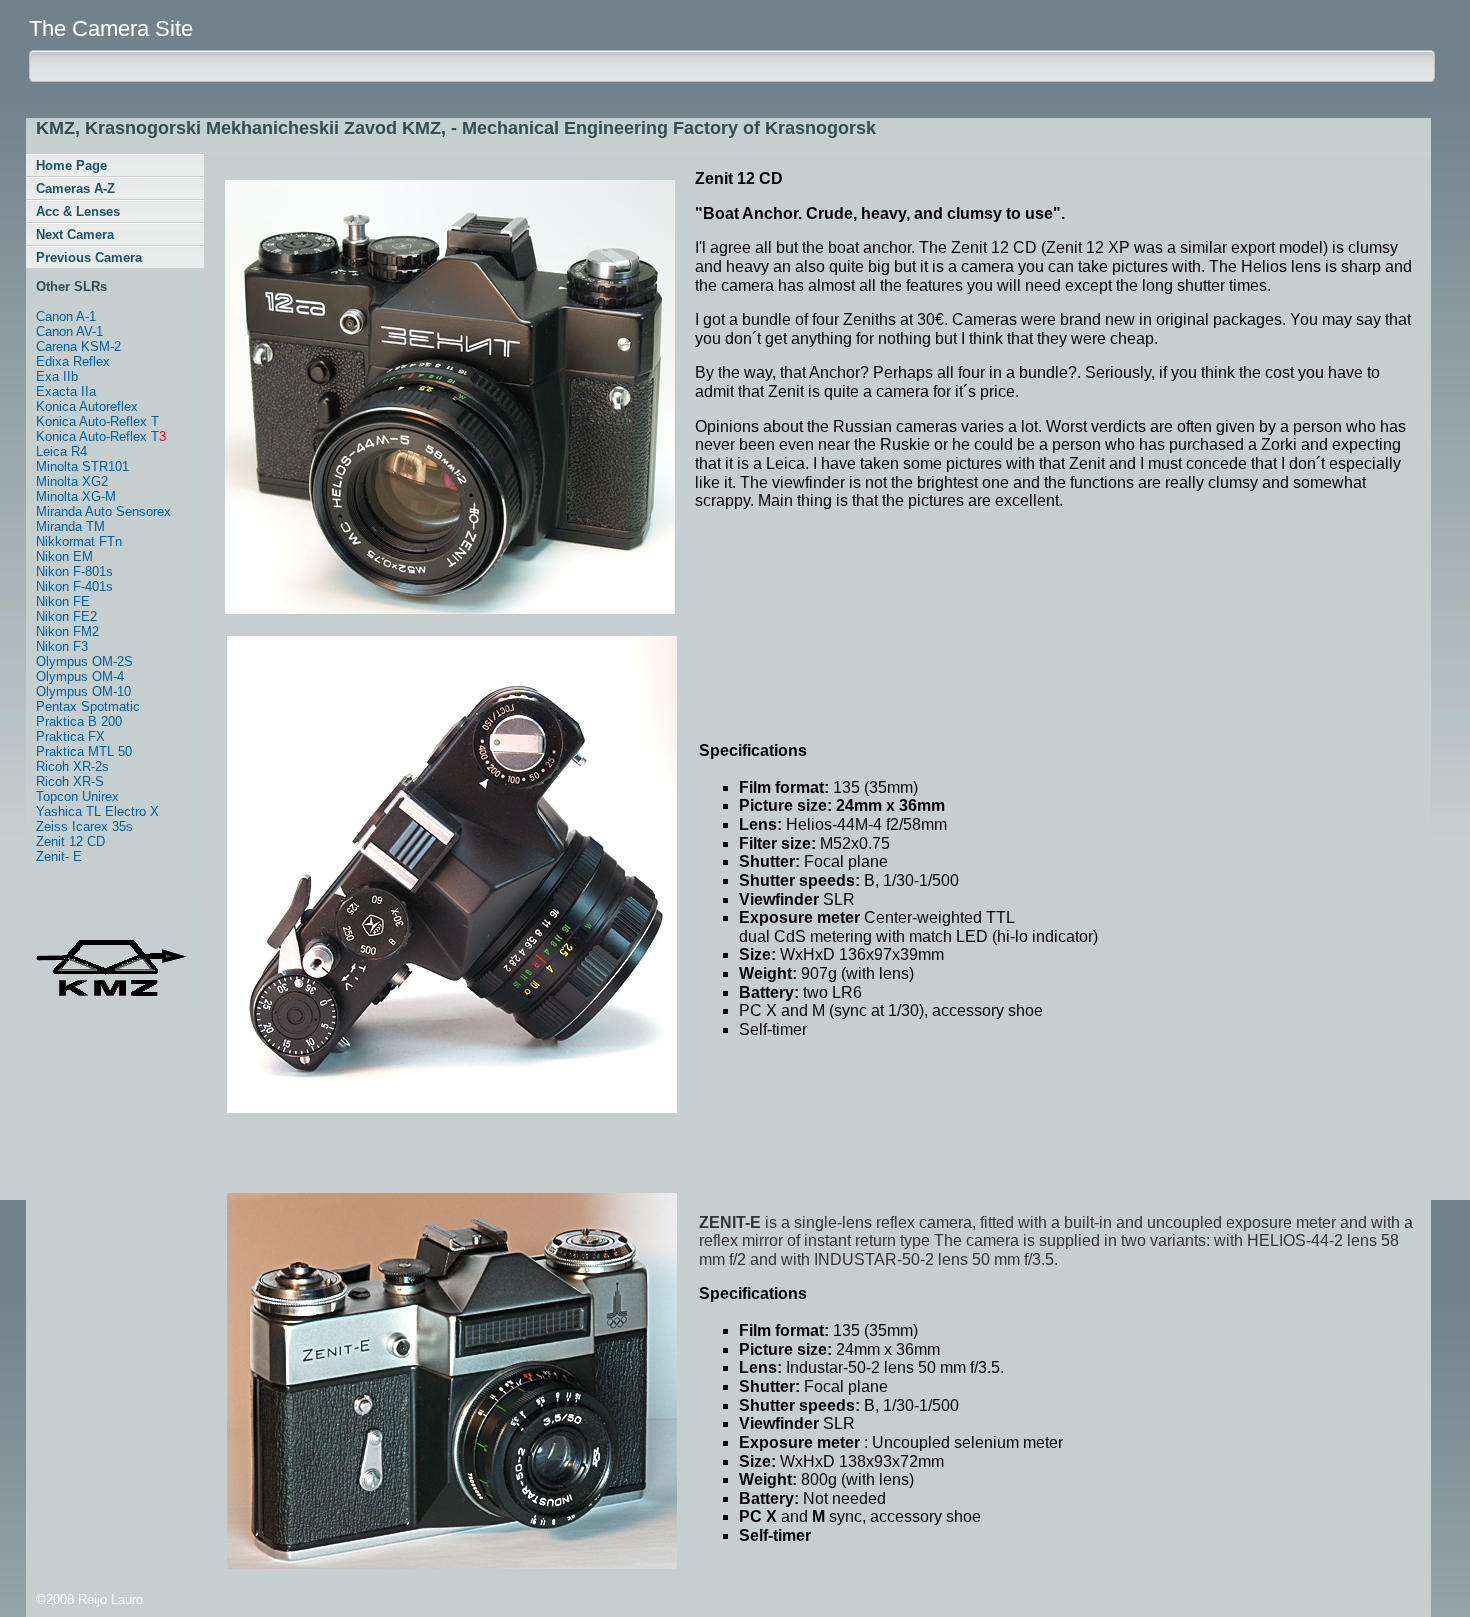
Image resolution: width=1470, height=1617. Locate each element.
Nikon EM (64, 556)
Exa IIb (57, 376)
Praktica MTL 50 (84, 751)
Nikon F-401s (74, 586)
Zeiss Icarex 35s (84, 826)
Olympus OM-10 (83, 691)
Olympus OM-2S (84, 661)
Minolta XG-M (76, 496)
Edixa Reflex (73, 361)
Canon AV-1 (69, 331)
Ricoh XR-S (70, 781)
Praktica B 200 (79, 721)
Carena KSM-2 (78, 346)
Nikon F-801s (74, 571)
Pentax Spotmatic (88, 706)
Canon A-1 (66, 316)
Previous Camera (89, 257)
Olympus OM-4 (80, 676)
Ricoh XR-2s (72, 766)
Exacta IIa (66, 391)
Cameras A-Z (75, 188)
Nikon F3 (62, 646)
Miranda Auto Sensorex (103, 511)
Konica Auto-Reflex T (97, 421)
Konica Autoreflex (87, 406)
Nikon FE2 (66, 616)
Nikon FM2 (67, 631)
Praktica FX (70, 736)
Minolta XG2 (72, 481)
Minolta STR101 (82, 466)
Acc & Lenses (78, 211)
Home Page (71, 165)
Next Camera (75, 234)
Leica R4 (61, 451)
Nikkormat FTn (79, 541)
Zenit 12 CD (70, 841)
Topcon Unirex (77, 796)
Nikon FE (63, 601)
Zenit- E (59, 856)
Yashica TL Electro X (97, 811)
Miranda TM (70, 526)
